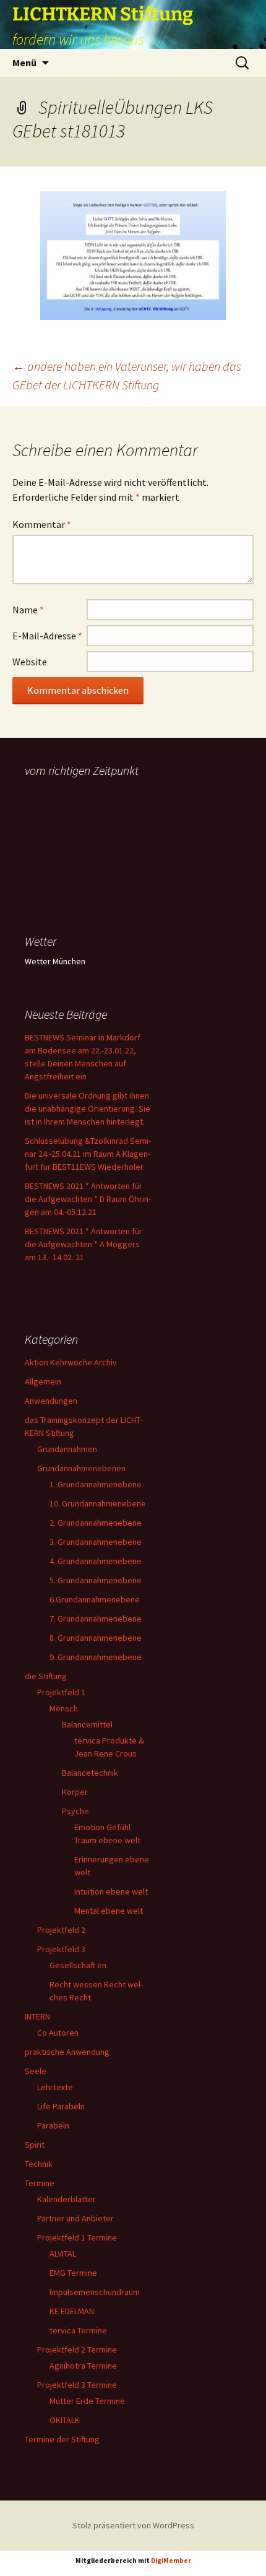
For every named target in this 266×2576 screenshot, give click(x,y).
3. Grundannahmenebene (96, 1542)
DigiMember (171, 2561)
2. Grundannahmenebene (96, 1523)
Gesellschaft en (78, 1965)
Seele (36, 2071)
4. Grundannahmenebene (96, 1561)
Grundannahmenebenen (81, 1468)
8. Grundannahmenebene (96, 1638)
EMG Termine (73, 2273)
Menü (24, 63)
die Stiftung (46, 1676)
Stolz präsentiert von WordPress (133, 2525)
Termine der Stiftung (62, 2439)
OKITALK (65, 2420)
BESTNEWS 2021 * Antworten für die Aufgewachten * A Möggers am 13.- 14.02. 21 (84, 1244)
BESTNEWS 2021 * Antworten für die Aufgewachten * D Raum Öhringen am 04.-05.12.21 (88, 1199)
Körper (75, 1792)
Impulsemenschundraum (95, 2292)
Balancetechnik (90, 1773)
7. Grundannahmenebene (96, 1619)
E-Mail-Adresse (47, 636)
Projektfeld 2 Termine (77, 2349)
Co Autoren (58, 2033)
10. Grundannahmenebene (98, 1503)
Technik (39, 2164)
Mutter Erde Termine (87, 2401)
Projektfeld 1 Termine (77, 2237)
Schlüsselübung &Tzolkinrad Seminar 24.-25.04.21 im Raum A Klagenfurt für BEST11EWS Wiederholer (88, 1154)
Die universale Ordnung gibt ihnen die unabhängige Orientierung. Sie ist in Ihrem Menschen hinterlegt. (88, 1109)
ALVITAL (63, 2254)
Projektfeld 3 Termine (77, 2385)
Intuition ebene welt (111, 1891)
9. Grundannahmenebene (96, 1657)
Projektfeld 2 (61, 1930)
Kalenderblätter (66, 2199)
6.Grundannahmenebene (95, 1599)
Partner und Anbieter (75, 2218)
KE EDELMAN (72, 2311)
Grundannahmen (67, 1449)
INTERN (37, 2016)
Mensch (64, 1708)
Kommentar (42, 524)
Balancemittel (87, 1724)
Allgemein (43, 1381)
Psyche (75, 1811)
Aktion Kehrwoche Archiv (71, 1362)
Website (30, 662)
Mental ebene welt (109, 1911)
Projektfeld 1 (61, 1692)
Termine (40, 2183)
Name (28, 610)
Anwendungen (51, 1401)
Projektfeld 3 (61, 1949)
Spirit (35, 2145)
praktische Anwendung (67, 2052)
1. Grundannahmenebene (96, 1484)
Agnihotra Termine (83, 2366)
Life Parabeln (61, 2106)
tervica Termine (78, 2330)
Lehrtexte (55, 2087)
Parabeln (53, 2125)
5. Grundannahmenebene (96, 1580)
